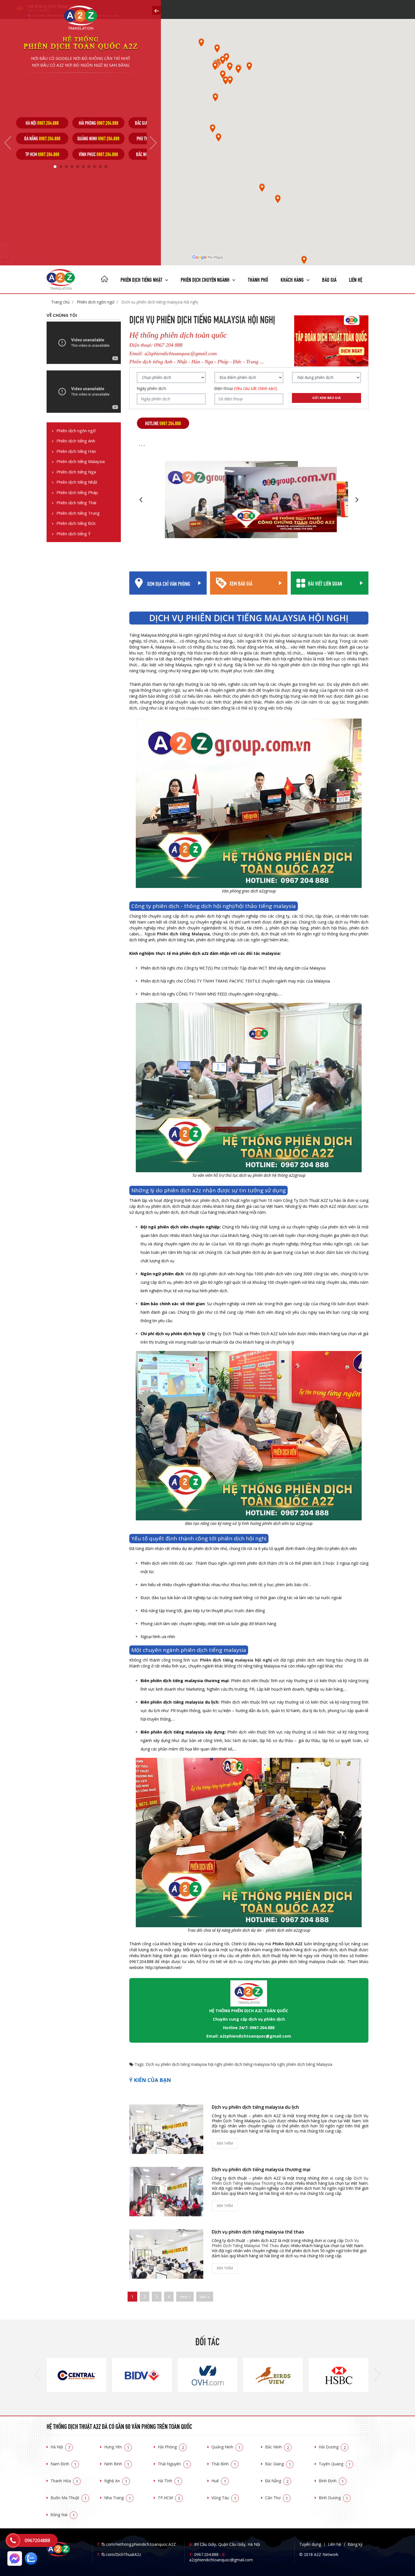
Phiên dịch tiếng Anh (76, 441)
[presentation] (38, 2375)
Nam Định (64, 2464)
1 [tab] (55, 167)
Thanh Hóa (64, 2481)
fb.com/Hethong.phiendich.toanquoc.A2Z (136, 2544)
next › (185, 2297)
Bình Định (331, 2481)
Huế (219, 2481)
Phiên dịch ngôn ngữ (95, 302)
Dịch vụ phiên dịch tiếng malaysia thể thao (258, 2232)
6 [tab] (83, 167)
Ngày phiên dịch (151, 388)
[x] (157, 10)
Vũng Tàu (224, 2498)
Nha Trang (118, 2498)
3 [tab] (66, 167)
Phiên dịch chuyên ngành (206, 279)
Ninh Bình (117, 2464)
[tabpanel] (42, 138)
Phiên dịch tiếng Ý (74, 534)
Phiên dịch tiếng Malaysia (81, 461)
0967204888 (37, 2540)
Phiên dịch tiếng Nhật (77, 482)
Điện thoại (246, 388)
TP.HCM (169, 2498)
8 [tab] (95, 167)
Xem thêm (225, 2143)
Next (153, 143)
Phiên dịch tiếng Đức (76, 523)
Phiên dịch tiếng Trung (78, 513)
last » (205, 2297)
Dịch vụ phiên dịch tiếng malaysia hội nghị (184, 2064)
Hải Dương (332, 2447)
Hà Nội (60, 2447)
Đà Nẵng (277, 2481)
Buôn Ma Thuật (69, 2498)
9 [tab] (100, 167)
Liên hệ (356, 279)
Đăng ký (355, 2544)
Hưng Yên (117, 2447)
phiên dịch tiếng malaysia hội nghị (254, 2064)
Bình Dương (333, 2498)
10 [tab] (106, 167)
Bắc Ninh (277, 2447)
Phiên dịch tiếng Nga (76, 472)
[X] (104, 280)
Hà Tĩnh (169, 2481)
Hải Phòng (171, 2447)
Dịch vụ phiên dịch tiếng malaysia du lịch (255, 2107)
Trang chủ (60, 302)
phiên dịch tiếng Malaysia (309, 2064)
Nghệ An (116, 2481)
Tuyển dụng (310, 2544)
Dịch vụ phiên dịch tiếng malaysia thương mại (261, 2169)
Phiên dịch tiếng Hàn (76, 451)
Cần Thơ (277, 2498)
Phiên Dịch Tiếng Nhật (142, 279)
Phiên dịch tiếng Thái (76, 503)
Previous (8, 143)
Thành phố (258, 279)
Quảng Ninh (226, 2447)
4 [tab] (72, 167)
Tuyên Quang (335, 2464)
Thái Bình (224, 2464)
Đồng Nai (63, 2515)
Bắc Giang (278, 2464)
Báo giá (329, 279)
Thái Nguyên (173, 2464)
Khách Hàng (293, 279)
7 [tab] (89, 167)
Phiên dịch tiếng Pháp (77, 493)
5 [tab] (78, 167)
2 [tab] (61, 167)
